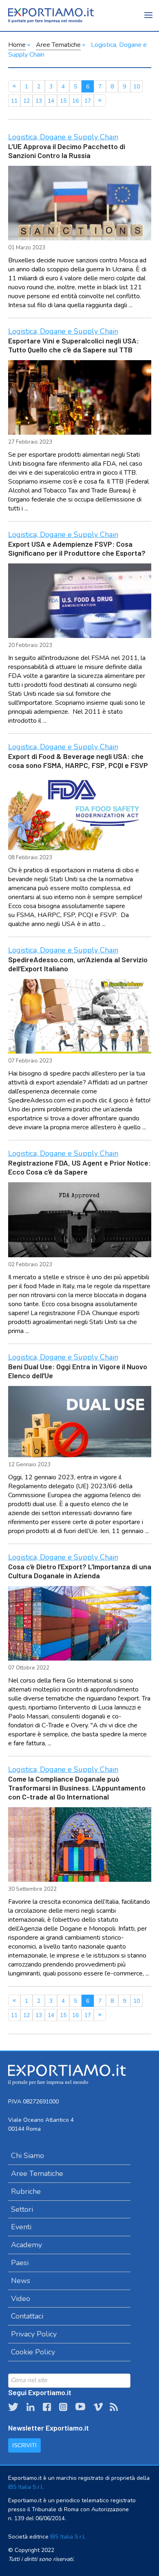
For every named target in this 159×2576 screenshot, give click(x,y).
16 (75, 101)
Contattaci (27, 2316)
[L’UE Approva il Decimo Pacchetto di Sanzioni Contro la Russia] (80, 203)
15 (63, 101)
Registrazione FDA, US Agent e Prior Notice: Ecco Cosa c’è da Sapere (79, 1167)
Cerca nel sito (143, 2380)
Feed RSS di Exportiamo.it (114, 2407)
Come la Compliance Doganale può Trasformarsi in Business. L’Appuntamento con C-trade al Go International (77, 1788)
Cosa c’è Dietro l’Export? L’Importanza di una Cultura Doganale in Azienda (80, 1571)
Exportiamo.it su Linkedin (31, 2407)
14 (51, 101)
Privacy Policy (34, 2334)
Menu (149, 20)
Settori (22, 2209)
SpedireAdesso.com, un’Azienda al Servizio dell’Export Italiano (78, 964)
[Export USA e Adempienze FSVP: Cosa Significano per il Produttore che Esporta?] (80, 601)
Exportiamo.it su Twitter (13, 2407)
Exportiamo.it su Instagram (63, 2407)
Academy (26, 2245)
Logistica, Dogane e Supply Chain (63, 137)
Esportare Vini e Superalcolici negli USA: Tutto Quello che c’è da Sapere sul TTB (74, 345)
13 (39, 101)
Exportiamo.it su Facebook (47, 2407)
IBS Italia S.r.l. (26, 2487)
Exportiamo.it (51, 15)
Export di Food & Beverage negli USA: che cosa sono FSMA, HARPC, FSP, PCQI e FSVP (78, 761)
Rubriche (26, 2191)
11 (14, 101)
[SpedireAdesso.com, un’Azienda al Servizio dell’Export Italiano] (80, 1016)
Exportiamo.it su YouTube (80, 2407)
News (21, 2281)
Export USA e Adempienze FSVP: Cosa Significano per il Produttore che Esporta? (77, 548)
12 (26, 101)
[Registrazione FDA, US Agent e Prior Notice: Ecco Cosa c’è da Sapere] (80, 1220)
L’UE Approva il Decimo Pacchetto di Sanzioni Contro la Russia (67, 151)
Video (21, 2299)
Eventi (21, 2227)
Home (17, 45)
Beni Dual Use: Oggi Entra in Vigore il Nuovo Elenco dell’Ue (78, 1371)
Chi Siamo (28, 2156)
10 (137, 87)
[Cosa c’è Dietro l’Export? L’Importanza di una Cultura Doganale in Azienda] (80, 1623)
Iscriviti (24, 2445)
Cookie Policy (33, 2352)
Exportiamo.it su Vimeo (97, 2407)
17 (88, 101)
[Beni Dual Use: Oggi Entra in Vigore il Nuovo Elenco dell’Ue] (80, 1422)
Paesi (20, 2263)
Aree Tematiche (58, 45)
